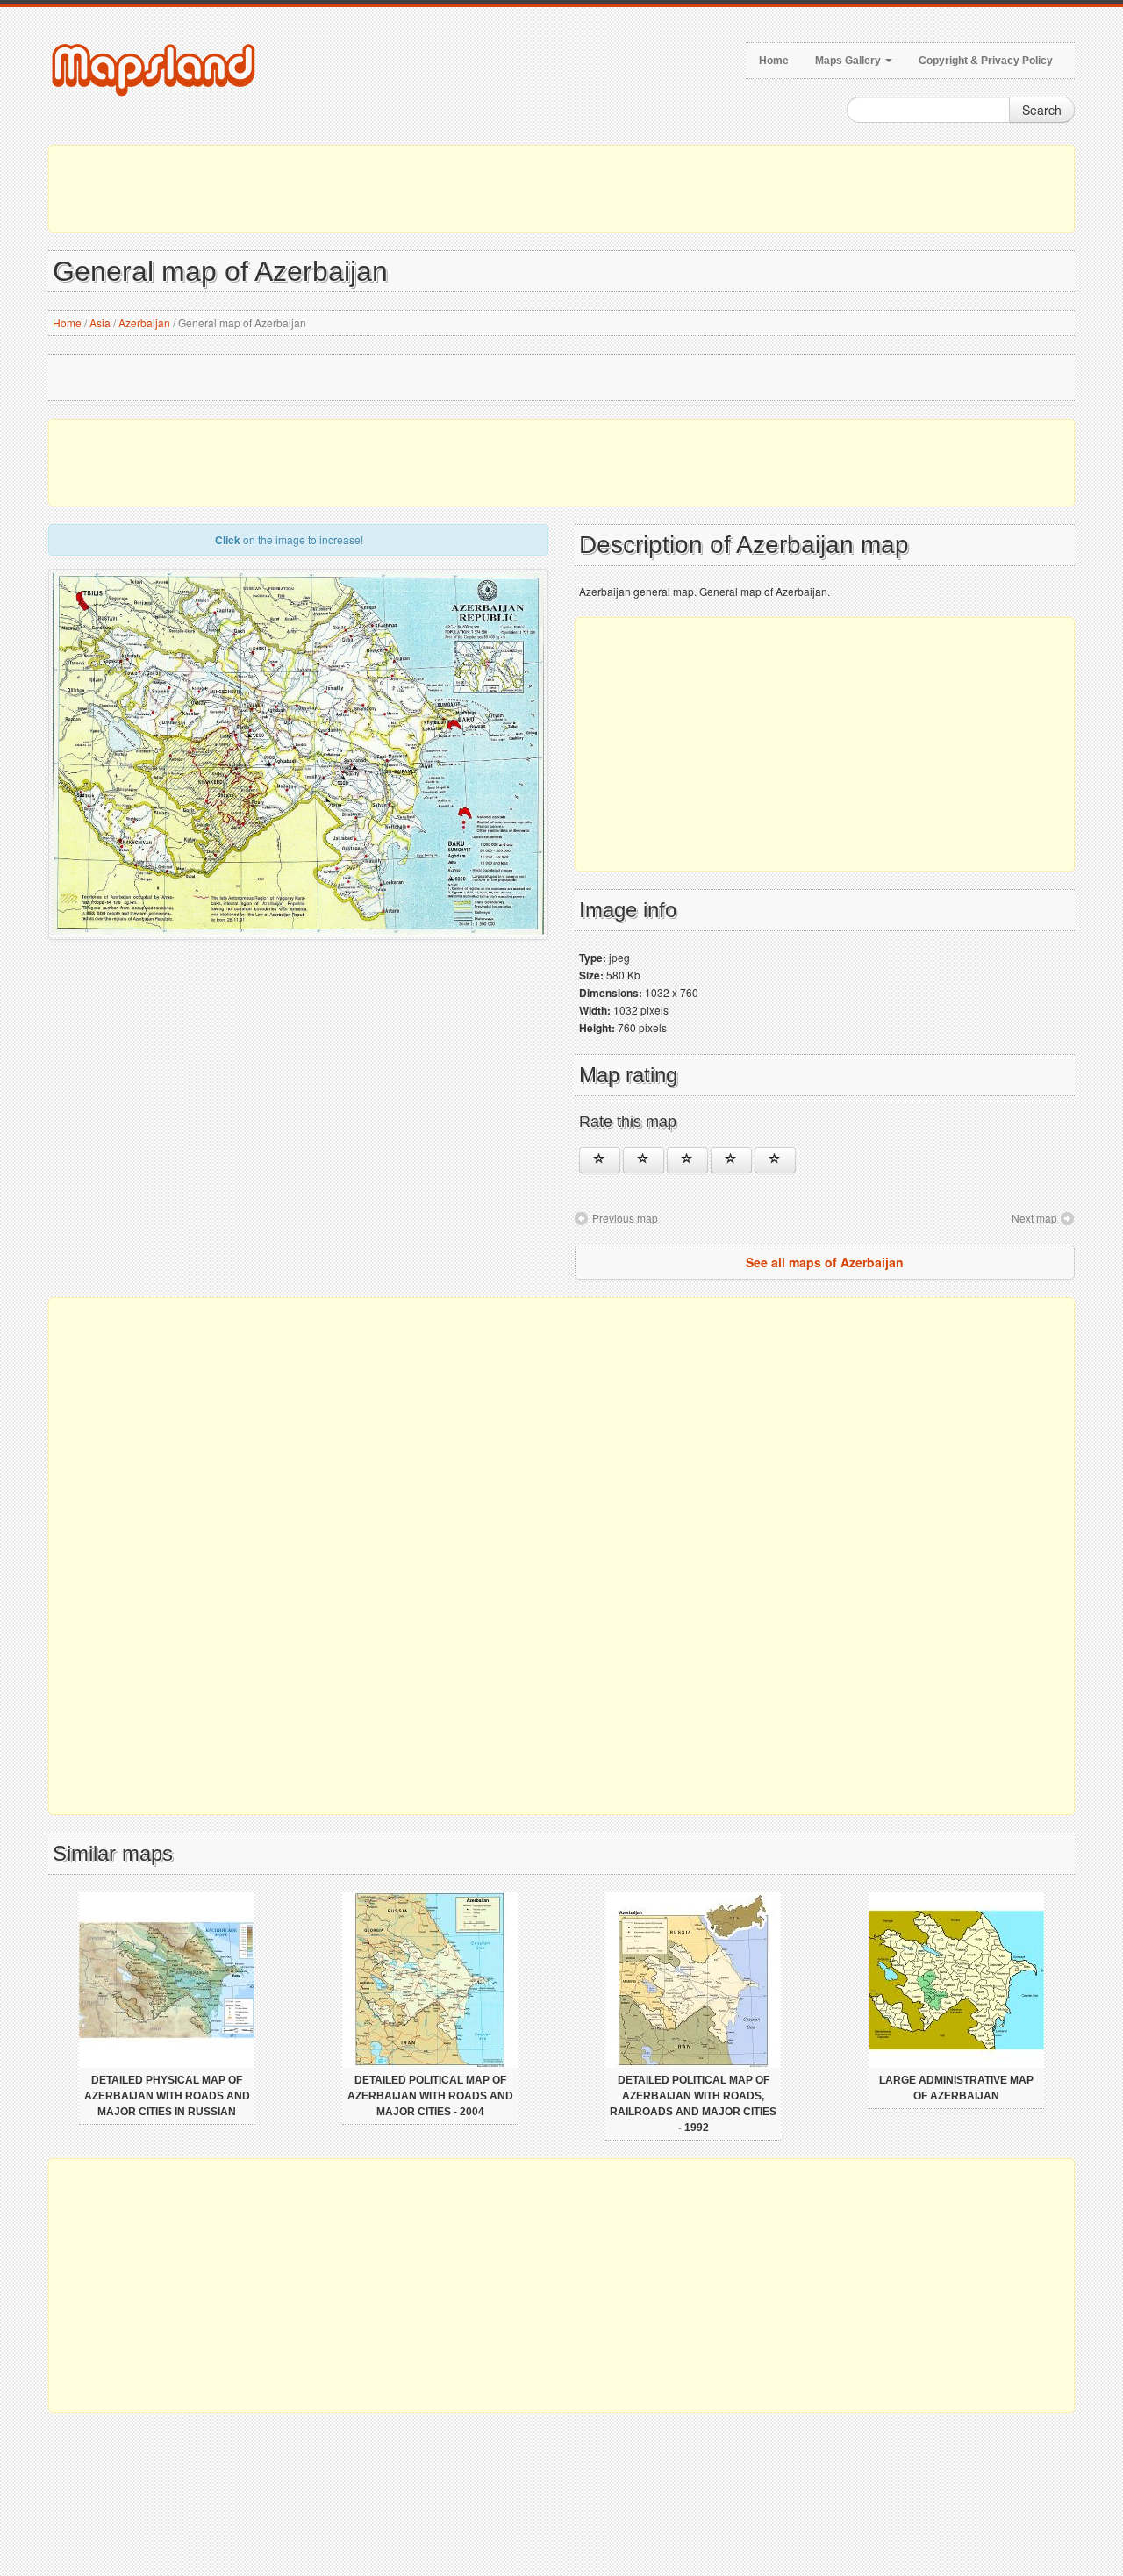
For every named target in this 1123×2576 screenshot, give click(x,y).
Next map (1034, 1218)
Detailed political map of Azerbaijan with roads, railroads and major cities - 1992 (693, 2104)
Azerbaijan (144, 323)
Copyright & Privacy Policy (986, 61)
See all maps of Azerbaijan (825, 1262)
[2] (644, 1160)
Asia (100, 323)
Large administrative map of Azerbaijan (956, 2088)
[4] (731, 1160)
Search (1042, 110)
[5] (775, 1160)
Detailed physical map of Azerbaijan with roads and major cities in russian (167, 2096)
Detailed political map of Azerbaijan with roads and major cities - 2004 (430, 2096)
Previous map (625, 1218)
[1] (600, 1160)
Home (774, 61)
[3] (687, 1160)
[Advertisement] (561, 189)
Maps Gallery (849, 61)
